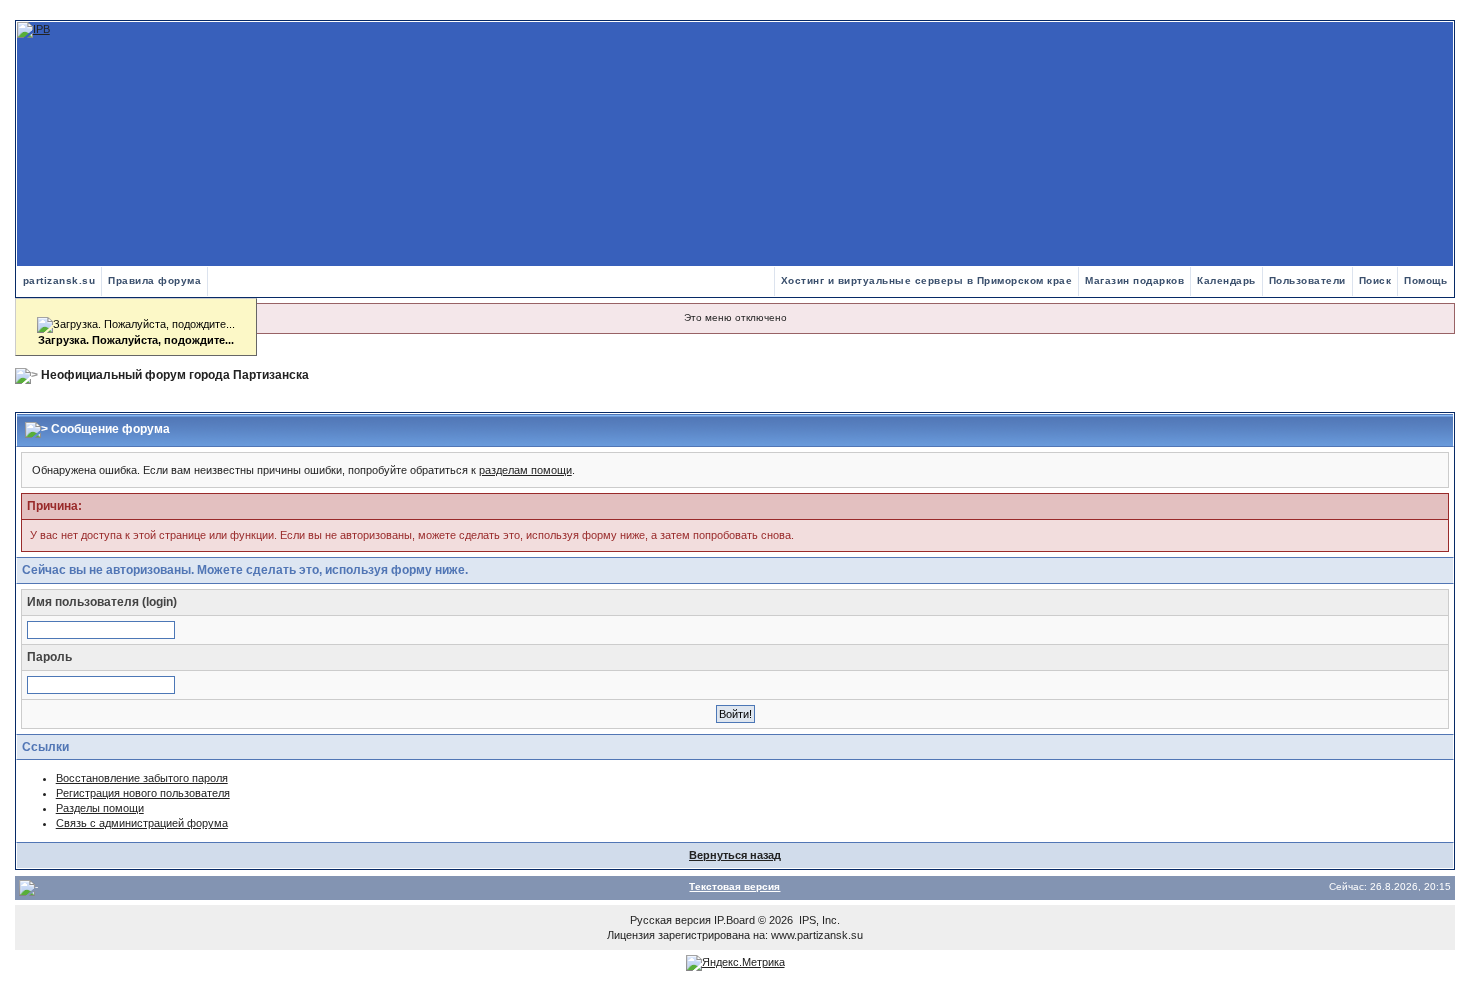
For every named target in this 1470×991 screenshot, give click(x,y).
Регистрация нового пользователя (143, 793)
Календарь (1226, 280)
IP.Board (734, 920)
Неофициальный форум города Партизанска (175, 375)
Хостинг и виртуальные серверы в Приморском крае (927, 280)
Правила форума (154, 280)
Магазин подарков (1134, 280)
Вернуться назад (735, 855)
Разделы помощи (100, 808)
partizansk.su (59, 280)
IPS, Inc (818, 920)
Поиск (1375, 280)
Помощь (1425, 280)
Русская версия (670, 920)
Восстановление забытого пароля (142, 778)
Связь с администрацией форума (142, 823)
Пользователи (1307, 280)
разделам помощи (525, 470)
